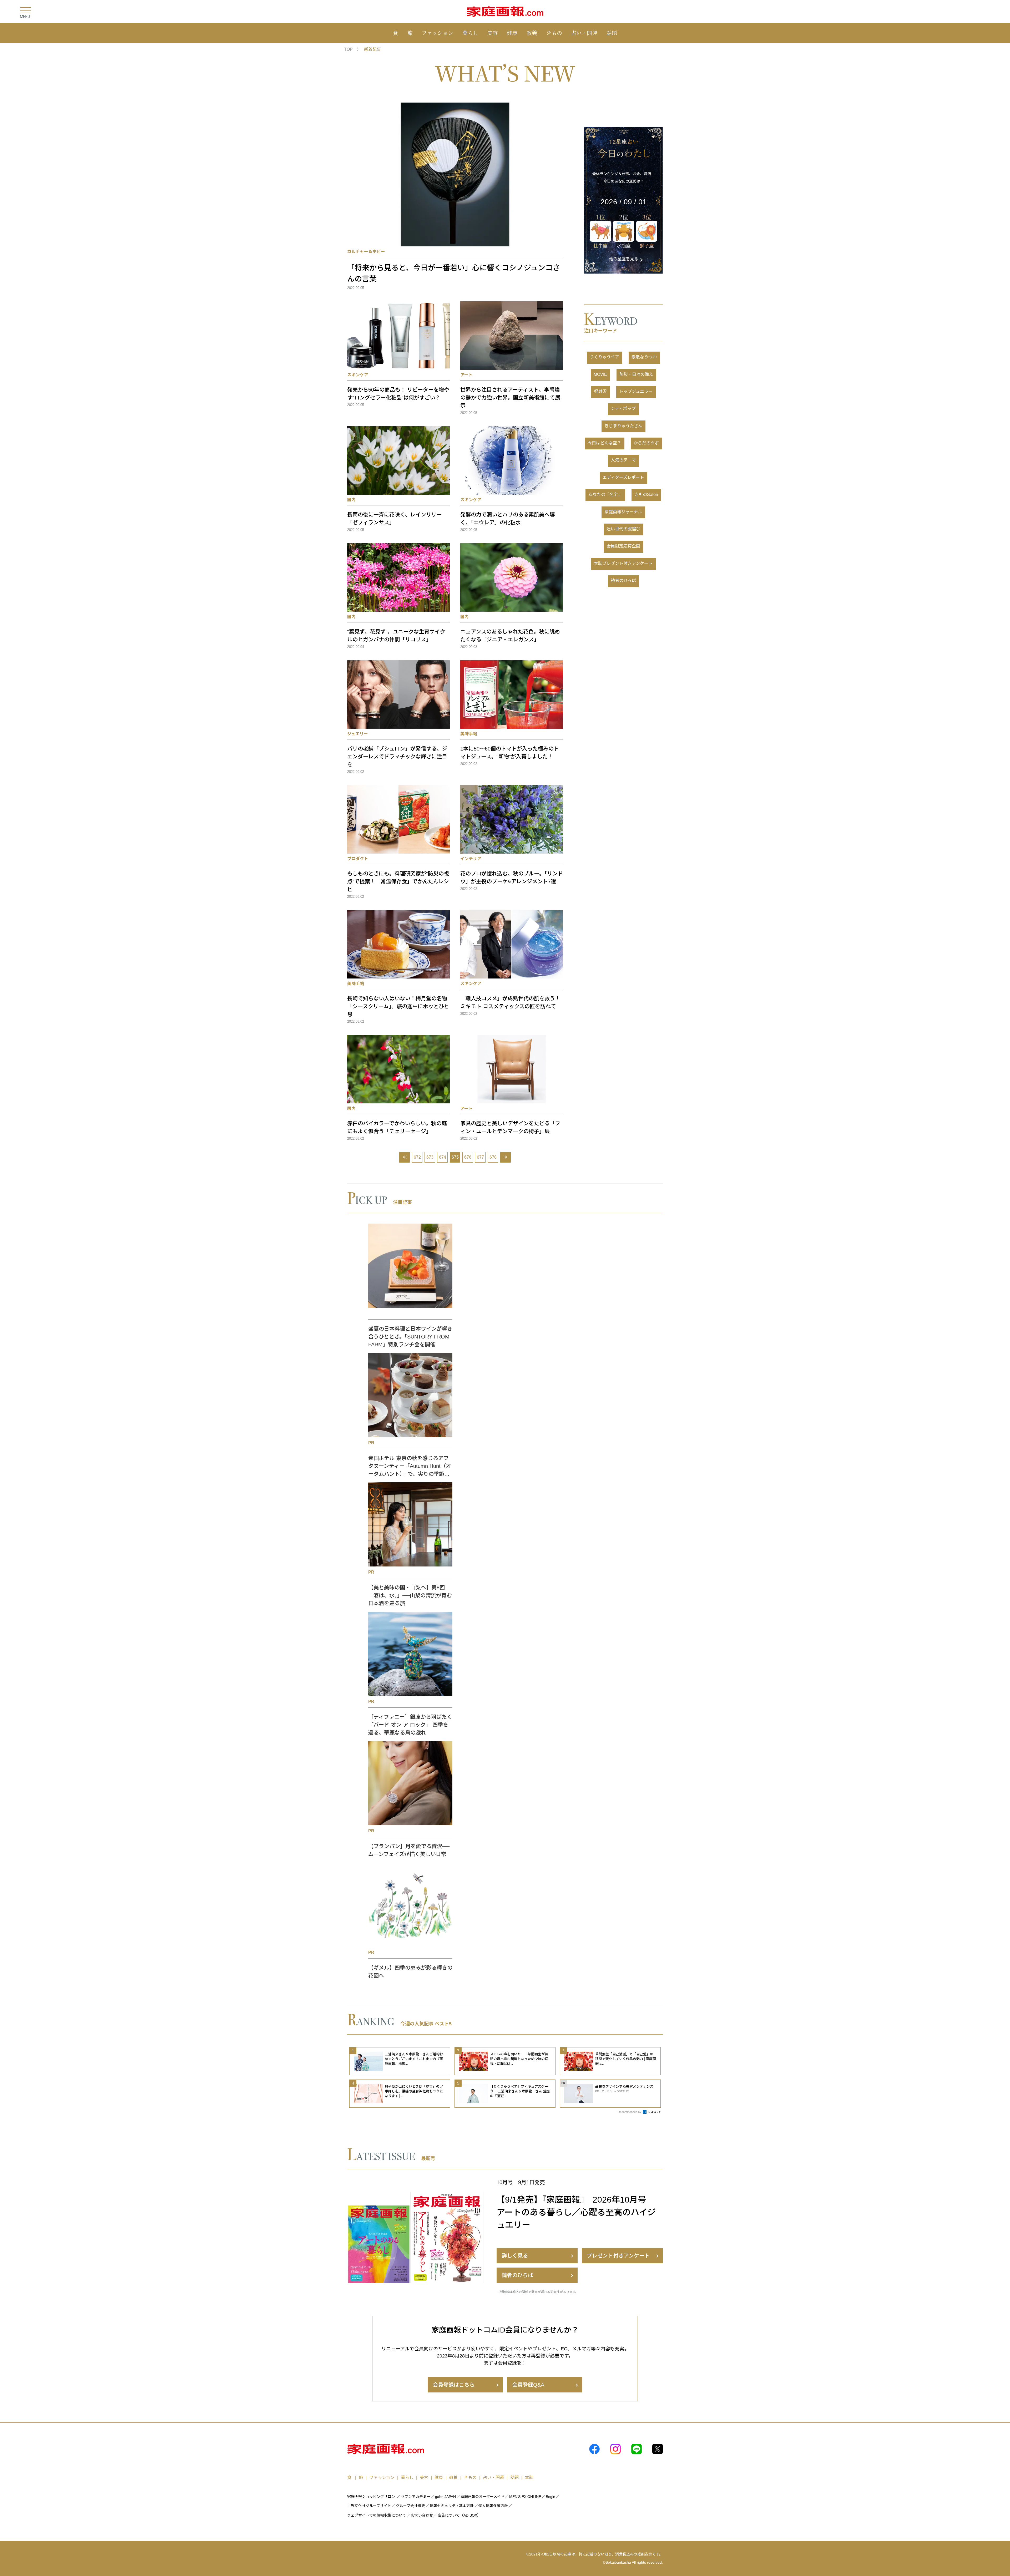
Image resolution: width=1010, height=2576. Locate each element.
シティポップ (623, 409)
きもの (554, 33)
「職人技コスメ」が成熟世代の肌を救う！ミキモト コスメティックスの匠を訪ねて (510, 1002)
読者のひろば (623, 580)
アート (466, 375)
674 (443, 1157)
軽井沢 (600, 391)
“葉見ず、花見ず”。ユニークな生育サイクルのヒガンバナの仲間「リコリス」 (396, 636)
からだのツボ (646, 443)
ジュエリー (358, 734)
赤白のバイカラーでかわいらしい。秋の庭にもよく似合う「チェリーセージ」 (397, 1127)
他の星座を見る (624, 259)
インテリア (471, 859)
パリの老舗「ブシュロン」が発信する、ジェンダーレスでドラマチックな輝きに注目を (397, 757)
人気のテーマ (623, 460)
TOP (348, 49)
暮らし (470, 33)
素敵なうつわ (644, 357)
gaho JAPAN (445, 2497)
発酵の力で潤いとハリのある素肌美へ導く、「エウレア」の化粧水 (508, 519)
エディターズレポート (623, 477)
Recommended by (630, 2112)
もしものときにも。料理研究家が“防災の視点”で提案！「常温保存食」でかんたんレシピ (398, 881)
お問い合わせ (422, 2515)
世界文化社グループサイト (369, 2506)
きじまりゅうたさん (623, 426)
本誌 (529, 2478)
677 (480, 1157)
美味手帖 (469, 734)
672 (417, 1157)
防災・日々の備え (636, 374)
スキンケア (358, 375)
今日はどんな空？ (604, 443)
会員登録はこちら (454, 2385)
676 (468, 1157)
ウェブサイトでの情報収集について (377, 2515)
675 (455, 1157)
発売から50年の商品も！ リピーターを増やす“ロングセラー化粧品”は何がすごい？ (398, 394)
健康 (512, 33)
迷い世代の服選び (623, 529)
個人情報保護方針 (493, 2506)
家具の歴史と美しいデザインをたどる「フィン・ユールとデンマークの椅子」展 (510, 1127)
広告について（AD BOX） (459, 2515)
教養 (532, 33)
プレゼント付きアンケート (618, 2256)
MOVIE (600, 374)
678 (493, 1157)
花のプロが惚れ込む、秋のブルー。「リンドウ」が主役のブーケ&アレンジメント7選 (512, 878)
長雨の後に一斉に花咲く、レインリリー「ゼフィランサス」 (395, 519)
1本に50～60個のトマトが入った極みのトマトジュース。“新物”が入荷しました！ (510, 753)
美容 (493, 33)
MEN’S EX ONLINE (525, 2497)
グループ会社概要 (410, 2506)
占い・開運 (584, 33)
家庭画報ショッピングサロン (371, 2497)
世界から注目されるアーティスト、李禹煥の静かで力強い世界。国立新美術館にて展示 (510, 398)
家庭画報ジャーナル (623, 512)
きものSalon (646, 495)
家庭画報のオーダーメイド (483, 2497)
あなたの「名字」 (605, 495)
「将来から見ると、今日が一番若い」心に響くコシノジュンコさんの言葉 (454, 273)
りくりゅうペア (604, 357)
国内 (351, 500)
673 (430, 1157)
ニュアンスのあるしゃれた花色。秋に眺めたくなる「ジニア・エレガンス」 (510, 636)
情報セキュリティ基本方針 (452, 2506)
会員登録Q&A (528, 2385)
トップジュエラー (636, 391)
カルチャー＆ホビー (366, 252)
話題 (612, 33)
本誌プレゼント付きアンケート (623, 563)
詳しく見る (515, 2256)
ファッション (437, 33)
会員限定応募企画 (623, 546)
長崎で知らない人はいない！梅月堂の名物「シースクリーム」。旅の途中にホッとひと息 (398, 1006)
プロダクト (358, 859)
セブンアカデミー (416, 2497)
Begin (551, 2497)
